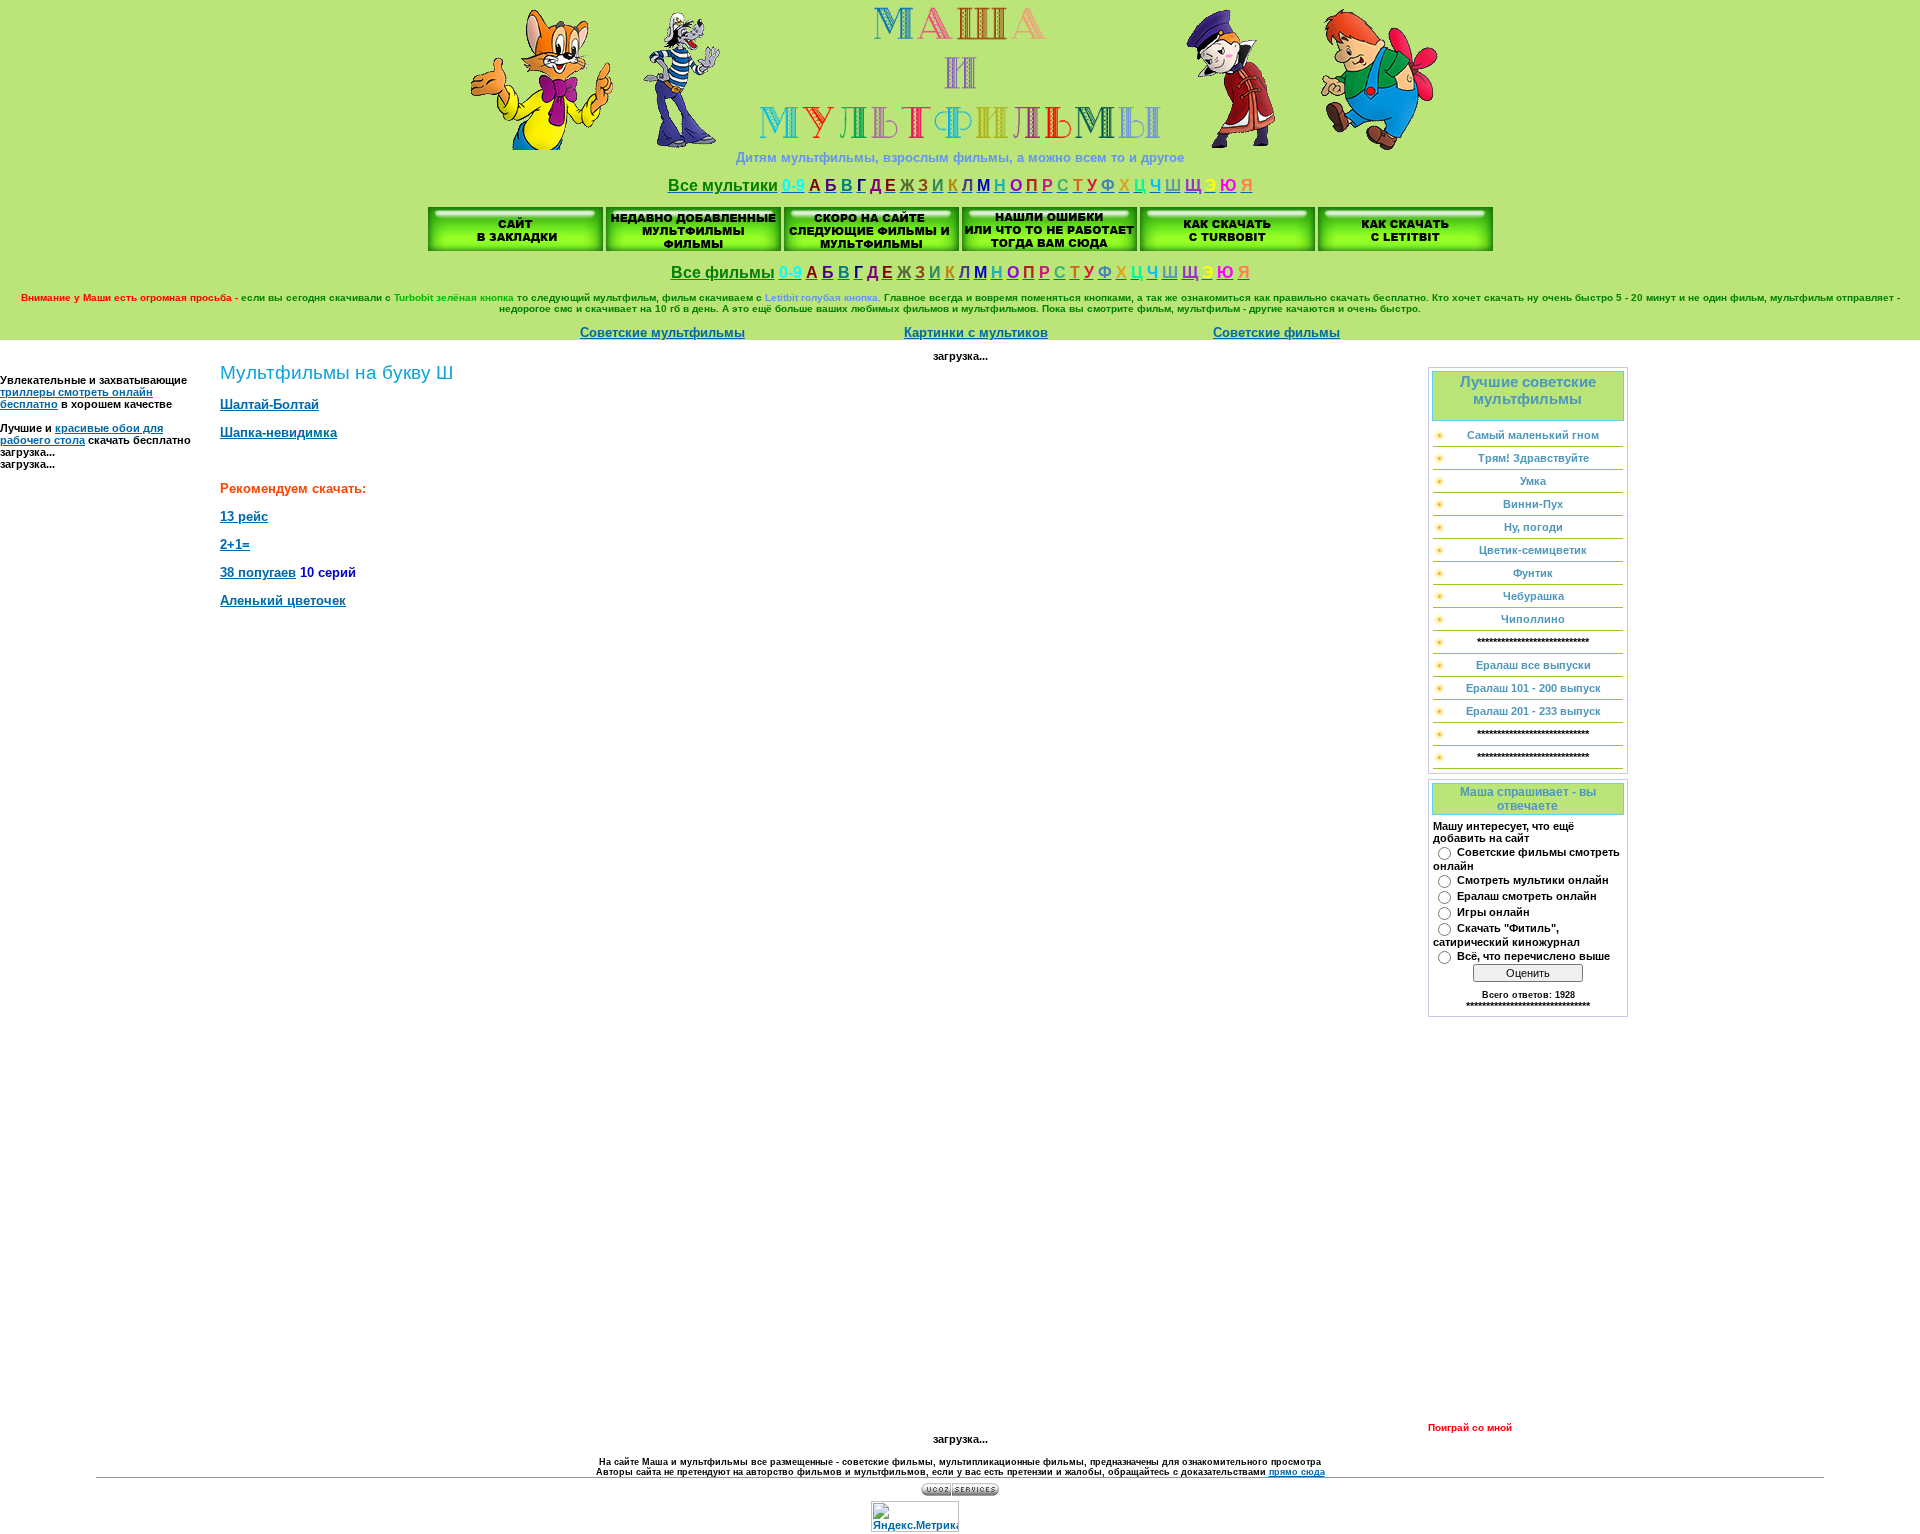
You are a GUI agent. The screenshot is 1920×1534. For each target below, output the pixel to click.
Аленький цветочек (283, 600)
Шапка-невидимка (278, 432)
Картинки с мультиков (976, 332)
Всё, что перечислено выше (1533, 956)
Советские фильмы (1276, 332)
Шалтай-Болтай (269, 404)
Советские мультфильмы (662, 332)
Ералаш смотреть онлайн (1527, 896)
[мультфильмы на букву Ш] (515, 247)
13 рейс (244, 516)
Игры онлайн (1493, 912)
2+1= (235, 544)
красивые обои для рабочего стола (81, 434)
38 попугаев (258, 572)
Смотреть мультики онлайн (1533, 880)
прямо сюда (1297, 1472)
